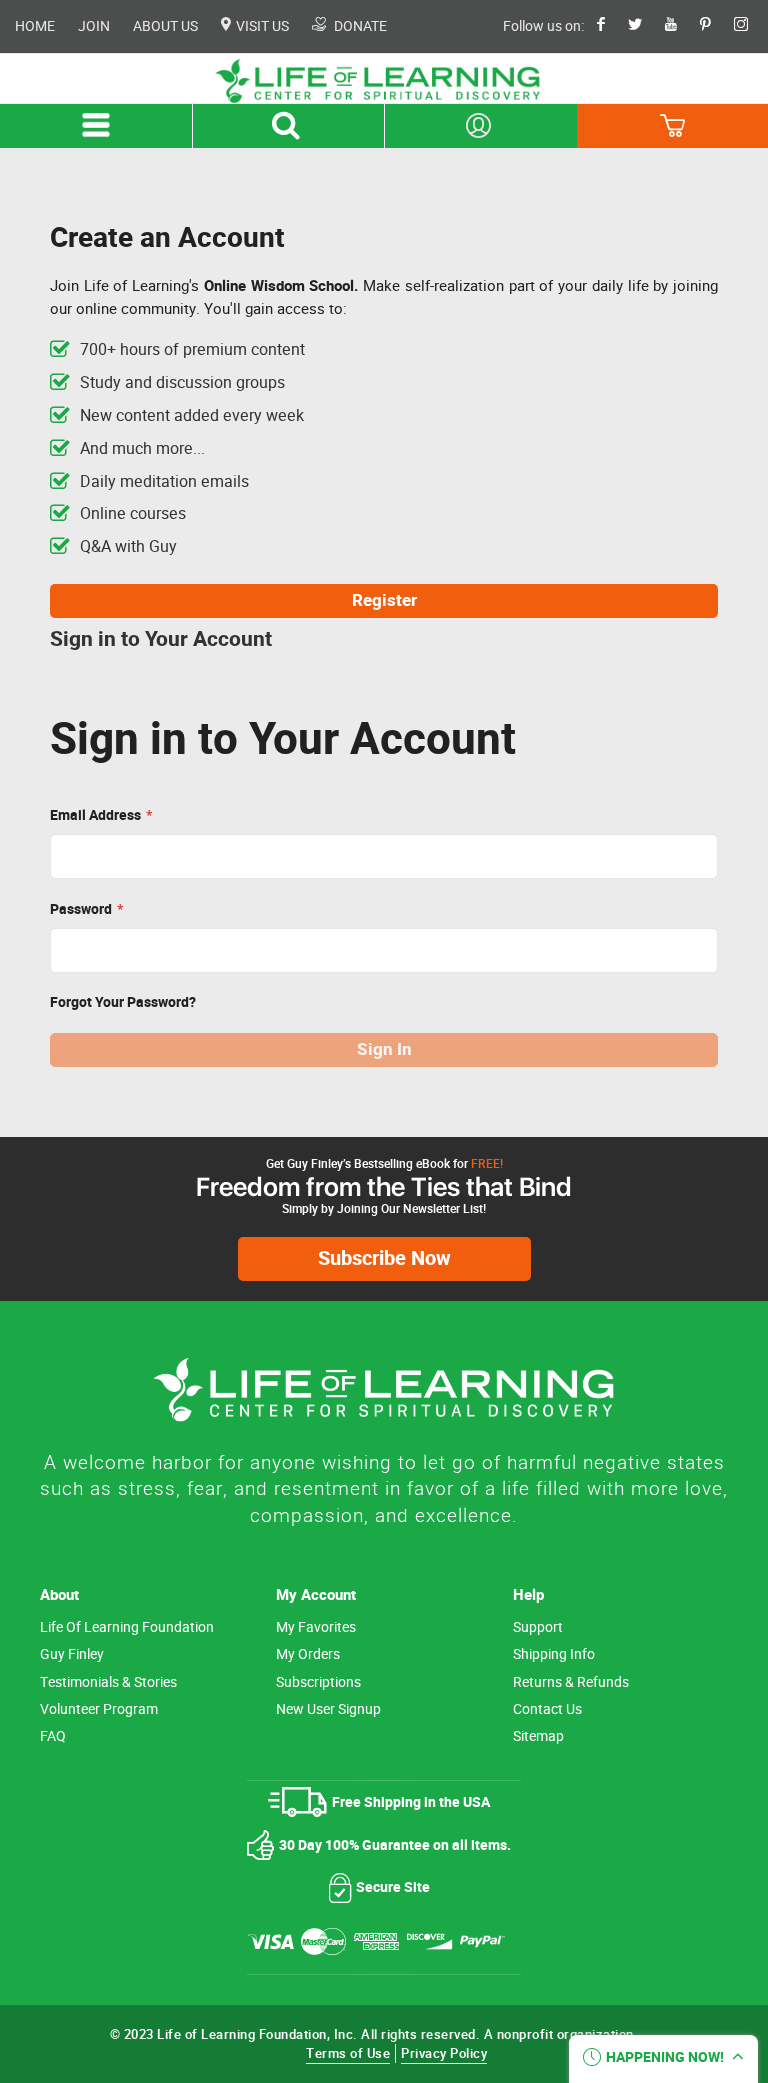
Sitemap (538, 1736)
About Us (165, 26)
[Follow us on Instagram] (751, 26)
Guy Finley (72, 1654)
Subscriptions (318, 1682)
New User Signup (328, 1709)
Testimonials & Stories (108, 1682)
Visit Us (261, 26)
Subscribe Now (384, 1258)
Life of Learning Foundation (127, 1627)
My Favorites (316, 1627)
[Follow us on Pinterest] (715, 26)
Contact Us (547, 1709)
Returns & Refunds (571, 1682)
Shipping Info (554, 1654)
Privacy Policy (444, 2053)
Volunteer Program (99, 1709)
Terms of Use (348, 2053)
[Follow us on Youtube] (681, 26)
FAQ (53, 1736)
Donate (359, 26)
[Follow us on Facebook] (611, 26)
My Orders (308, 1654)
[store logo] (384, 81)
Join (94, 26)
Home (35, 26)
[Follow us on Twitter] (645, 26)
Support (538, 1627)
